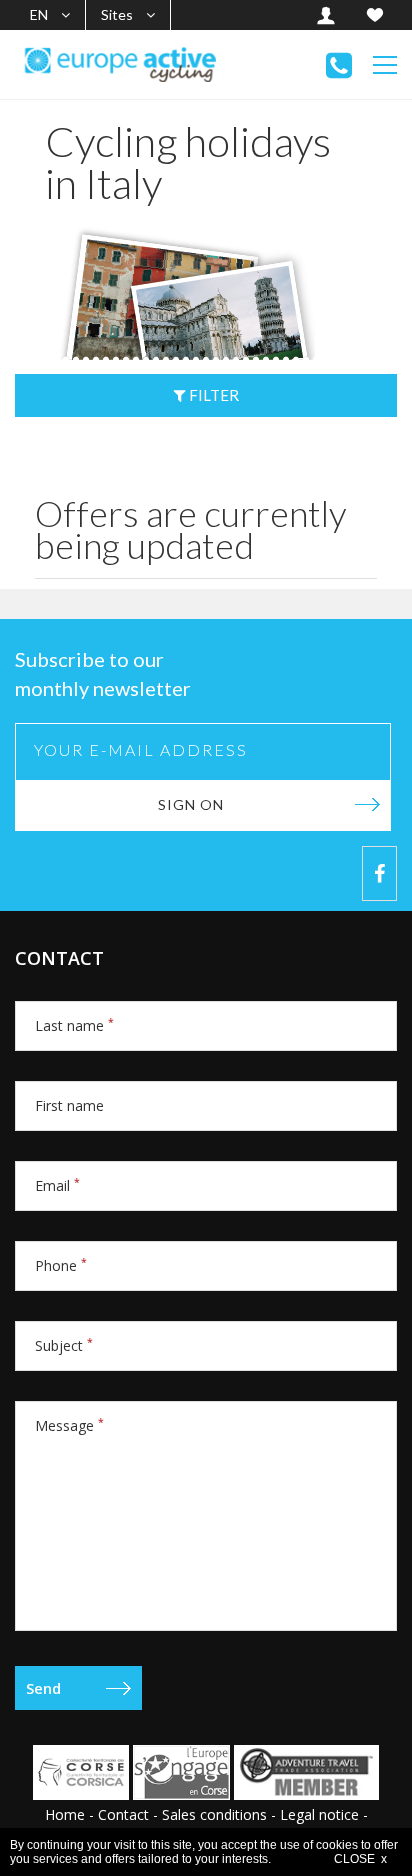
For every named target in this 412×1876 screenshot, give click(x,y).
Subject (64, 1345)
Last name (74, 1025)
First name (69, 1105)
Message (69, 1425)
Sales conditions (214, 1814)
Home (65, 1814)
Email (57, 1185)
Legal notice (319, 1814)
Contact (123, 1814)
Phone (61, 1265)
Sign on (191, 804)
